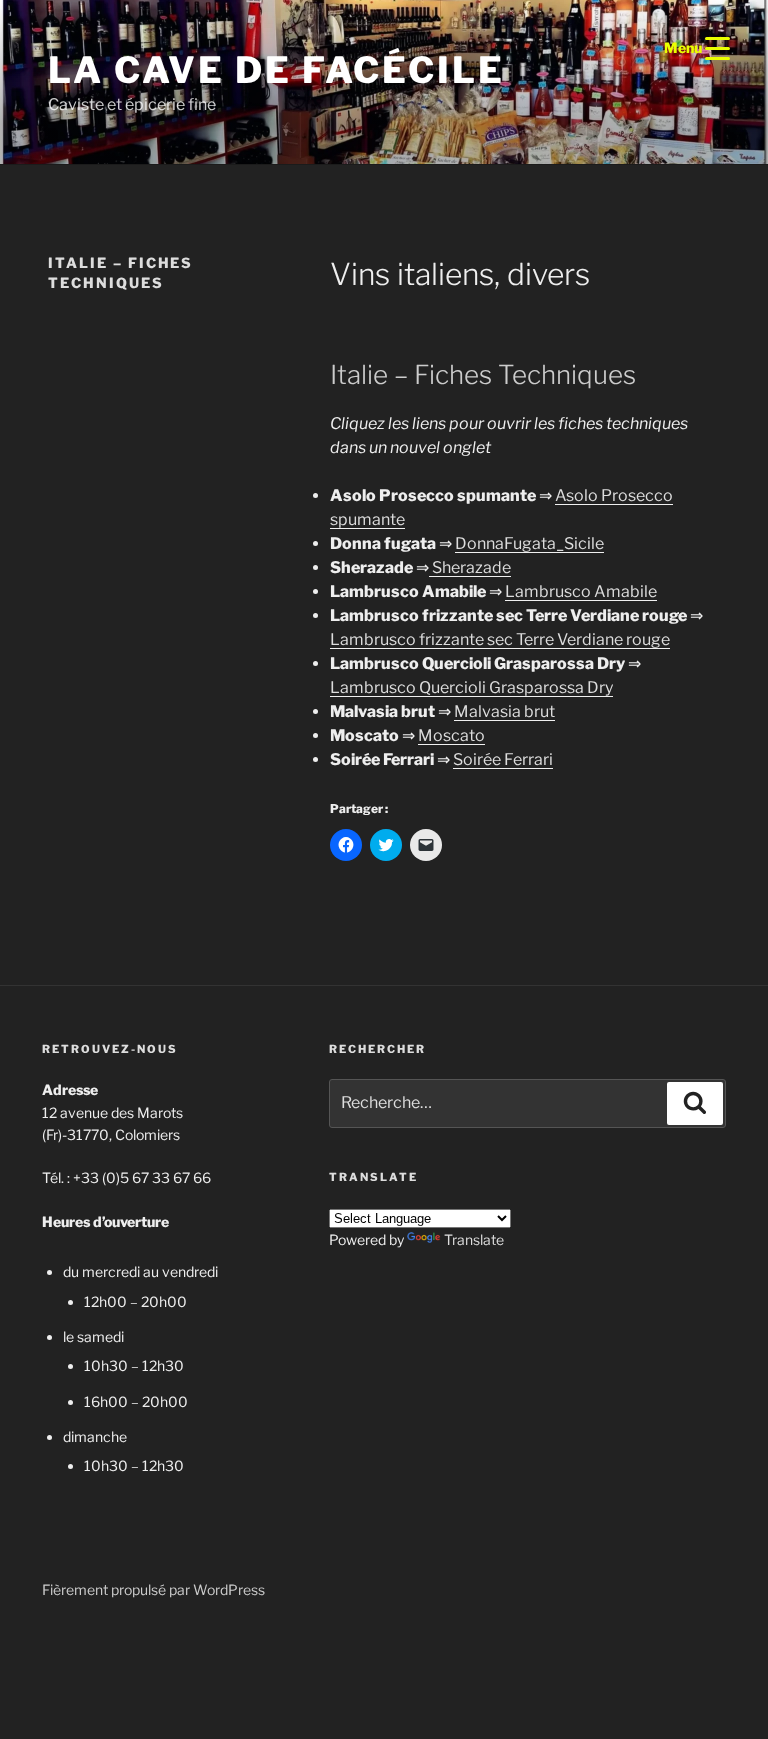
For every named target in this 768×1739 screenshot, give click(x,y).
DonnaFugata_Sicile (529, 543)
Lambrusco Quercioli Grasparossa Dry (471, 687)
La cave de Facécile (276, 70)
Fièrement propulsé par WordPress (153, 1589)
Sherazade (470, 567)
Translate (474, 1239)
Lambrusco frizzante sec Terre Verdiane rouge (500, 639)
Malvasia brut (504, 711)
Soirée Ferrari (503, 759)
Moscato (451, 735)
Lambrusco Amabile (581, 591)
